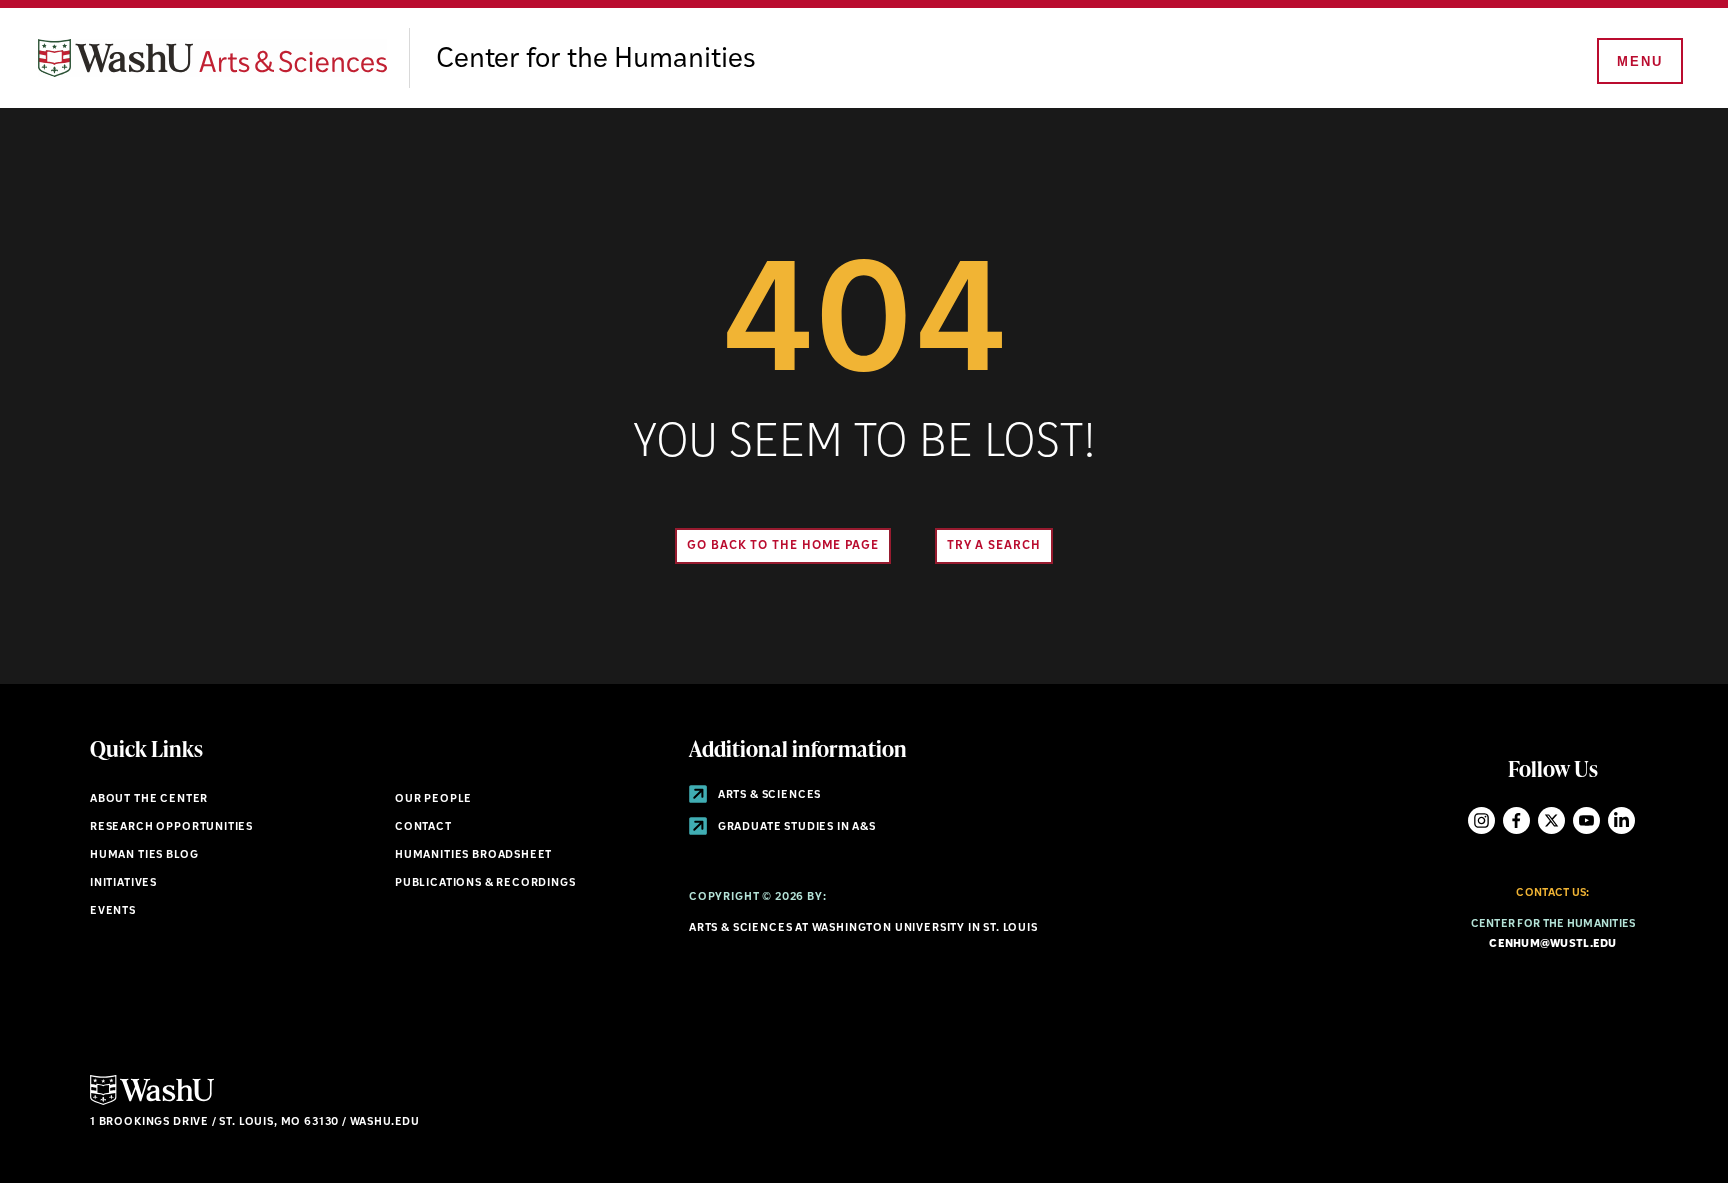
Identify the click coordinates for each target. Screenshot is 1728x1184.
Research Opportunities (171, 827)
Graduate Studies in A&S (795, 827)
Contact (423, 827)
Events (113, 911)
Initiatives (123, 883)
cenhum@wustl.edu (1552, 944)
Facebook (1516, 820)
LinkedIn (1621, 820)
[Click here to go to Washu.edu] (152, 1102)
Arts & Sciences (768, 795)
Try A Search (994, 546)
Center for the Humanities (596, 60)
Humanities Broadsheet (473, 855)
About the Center (149, 799)
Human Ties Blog (144, 855)
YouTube (1586, 820)
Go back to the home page (783, 546)
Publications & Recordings (485, 883)
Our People (433, 799)
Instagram (1481, 820)
